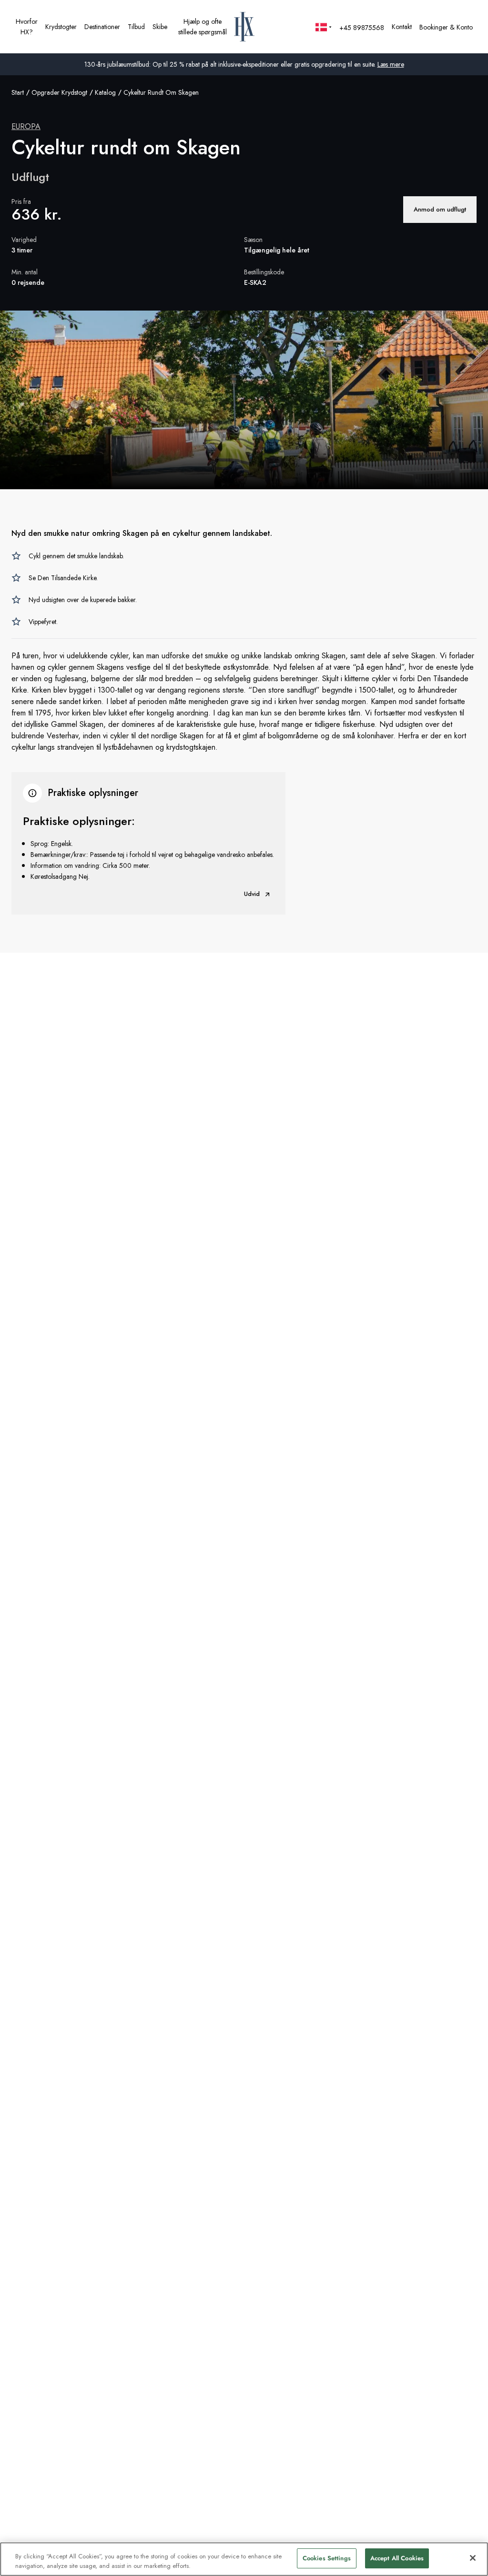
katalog (105, 92)
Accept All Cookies (397, 2558)
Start (18, 92)
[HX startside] (244, 27)
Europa (26, 126)
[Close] (473, 2558)
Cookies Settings (327, 2558)
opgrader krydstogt (59, 92)
